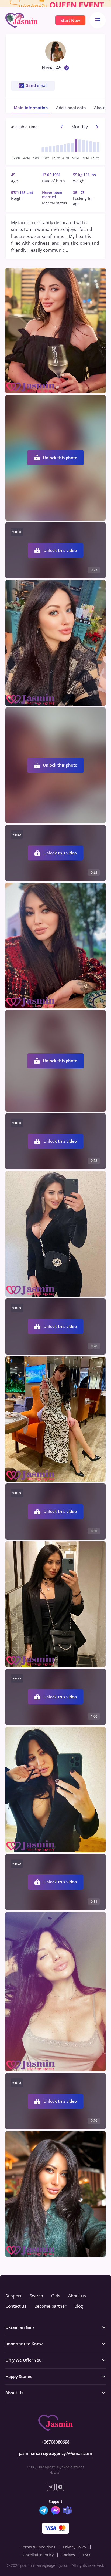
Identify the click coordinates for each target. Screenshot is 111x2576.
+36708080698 (55, 2442)
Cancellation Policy (37, 2555)
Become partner (51, 2306)
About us (77, 2296)
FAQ (86, 2555)
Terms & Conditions (38, 2547)
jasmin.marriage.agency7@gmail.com (55, 2453)
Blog (79, 2306)
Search (36, 2296)
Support (13, 2296)
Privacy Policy (74, 2547)
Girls (56, 2296)
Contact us (16, 2306)
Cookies (68, 2555)
